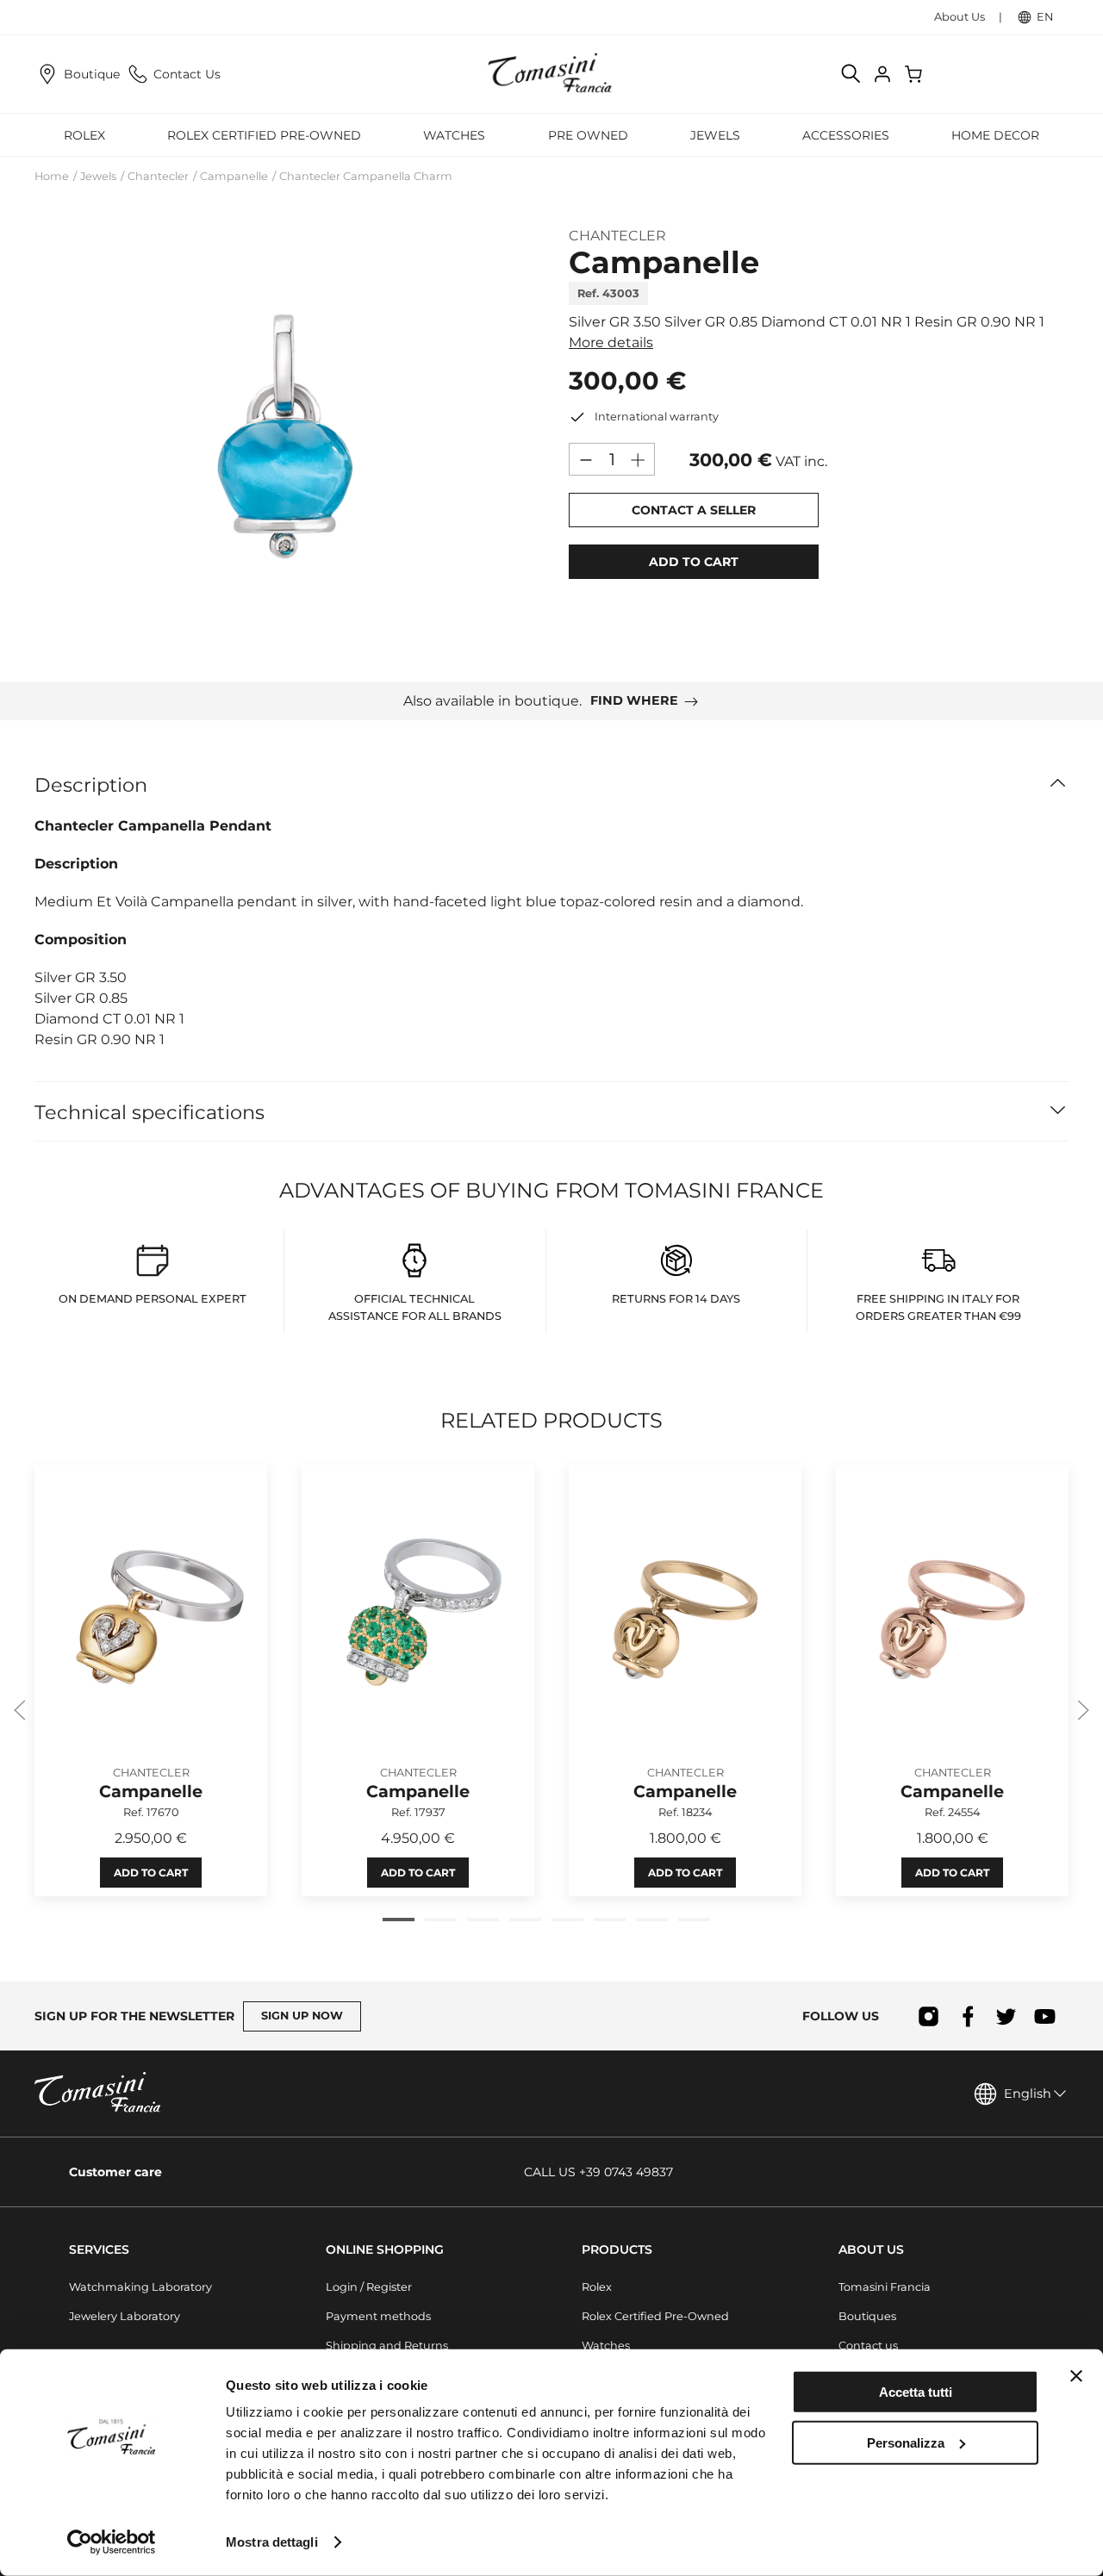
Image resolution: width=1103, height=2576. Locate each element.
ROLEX (84, 135)
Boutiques (867, 2316)
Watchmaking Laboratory (140, 2287)
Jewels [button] (715, 135)
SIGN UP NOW (302, 2016)
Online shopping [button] (385, 2249)
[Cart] (915, 74)
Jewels (98, 176)
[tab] (399, 1920)
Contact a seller (694, 510)
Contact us (868, 2346)
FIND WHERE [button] (634, 700)
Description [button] (91, 785)
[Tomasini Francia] (551, 74)
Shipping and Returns (387, 2346)
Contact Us (187, 74)
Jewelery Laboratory (125, 2316)
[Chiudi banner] (1076, 2376)
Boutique (92, 74)
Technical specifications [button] (150, 1112)
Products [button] (617, 2249)
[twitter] (1006, 2016)
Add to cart (151, 1873)
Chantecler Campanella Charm (366, 176)
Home (52, 176)
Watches (606, 2346)
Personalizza (906, 2442)
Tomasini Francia (885, 2287)
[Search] (851, 74)
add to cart (694, 562)
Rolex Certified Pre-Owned (264, 135)
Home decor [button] (995, 135)
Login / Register (369, 2287)
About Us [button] (871, 2249)
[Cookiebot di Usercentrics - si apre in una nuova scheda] (112, 2542)
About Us (960, 17)
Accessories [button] (846, 135)
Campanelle (234, 176)
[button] (284, 440)
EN (1045, 17)
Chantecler (158, 176)
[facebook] (967, 2016)
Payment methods (378, 2316)
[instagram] (929, 2016)
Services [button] (99, 2249)
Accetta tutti (916, 2392)
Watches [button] (454, 135)
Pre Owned (588, 135)
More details (611, 342)
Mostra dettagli (272, 2542)
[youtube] (1045, 2016)
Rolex (597, 2287)
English (1028, 2094)
